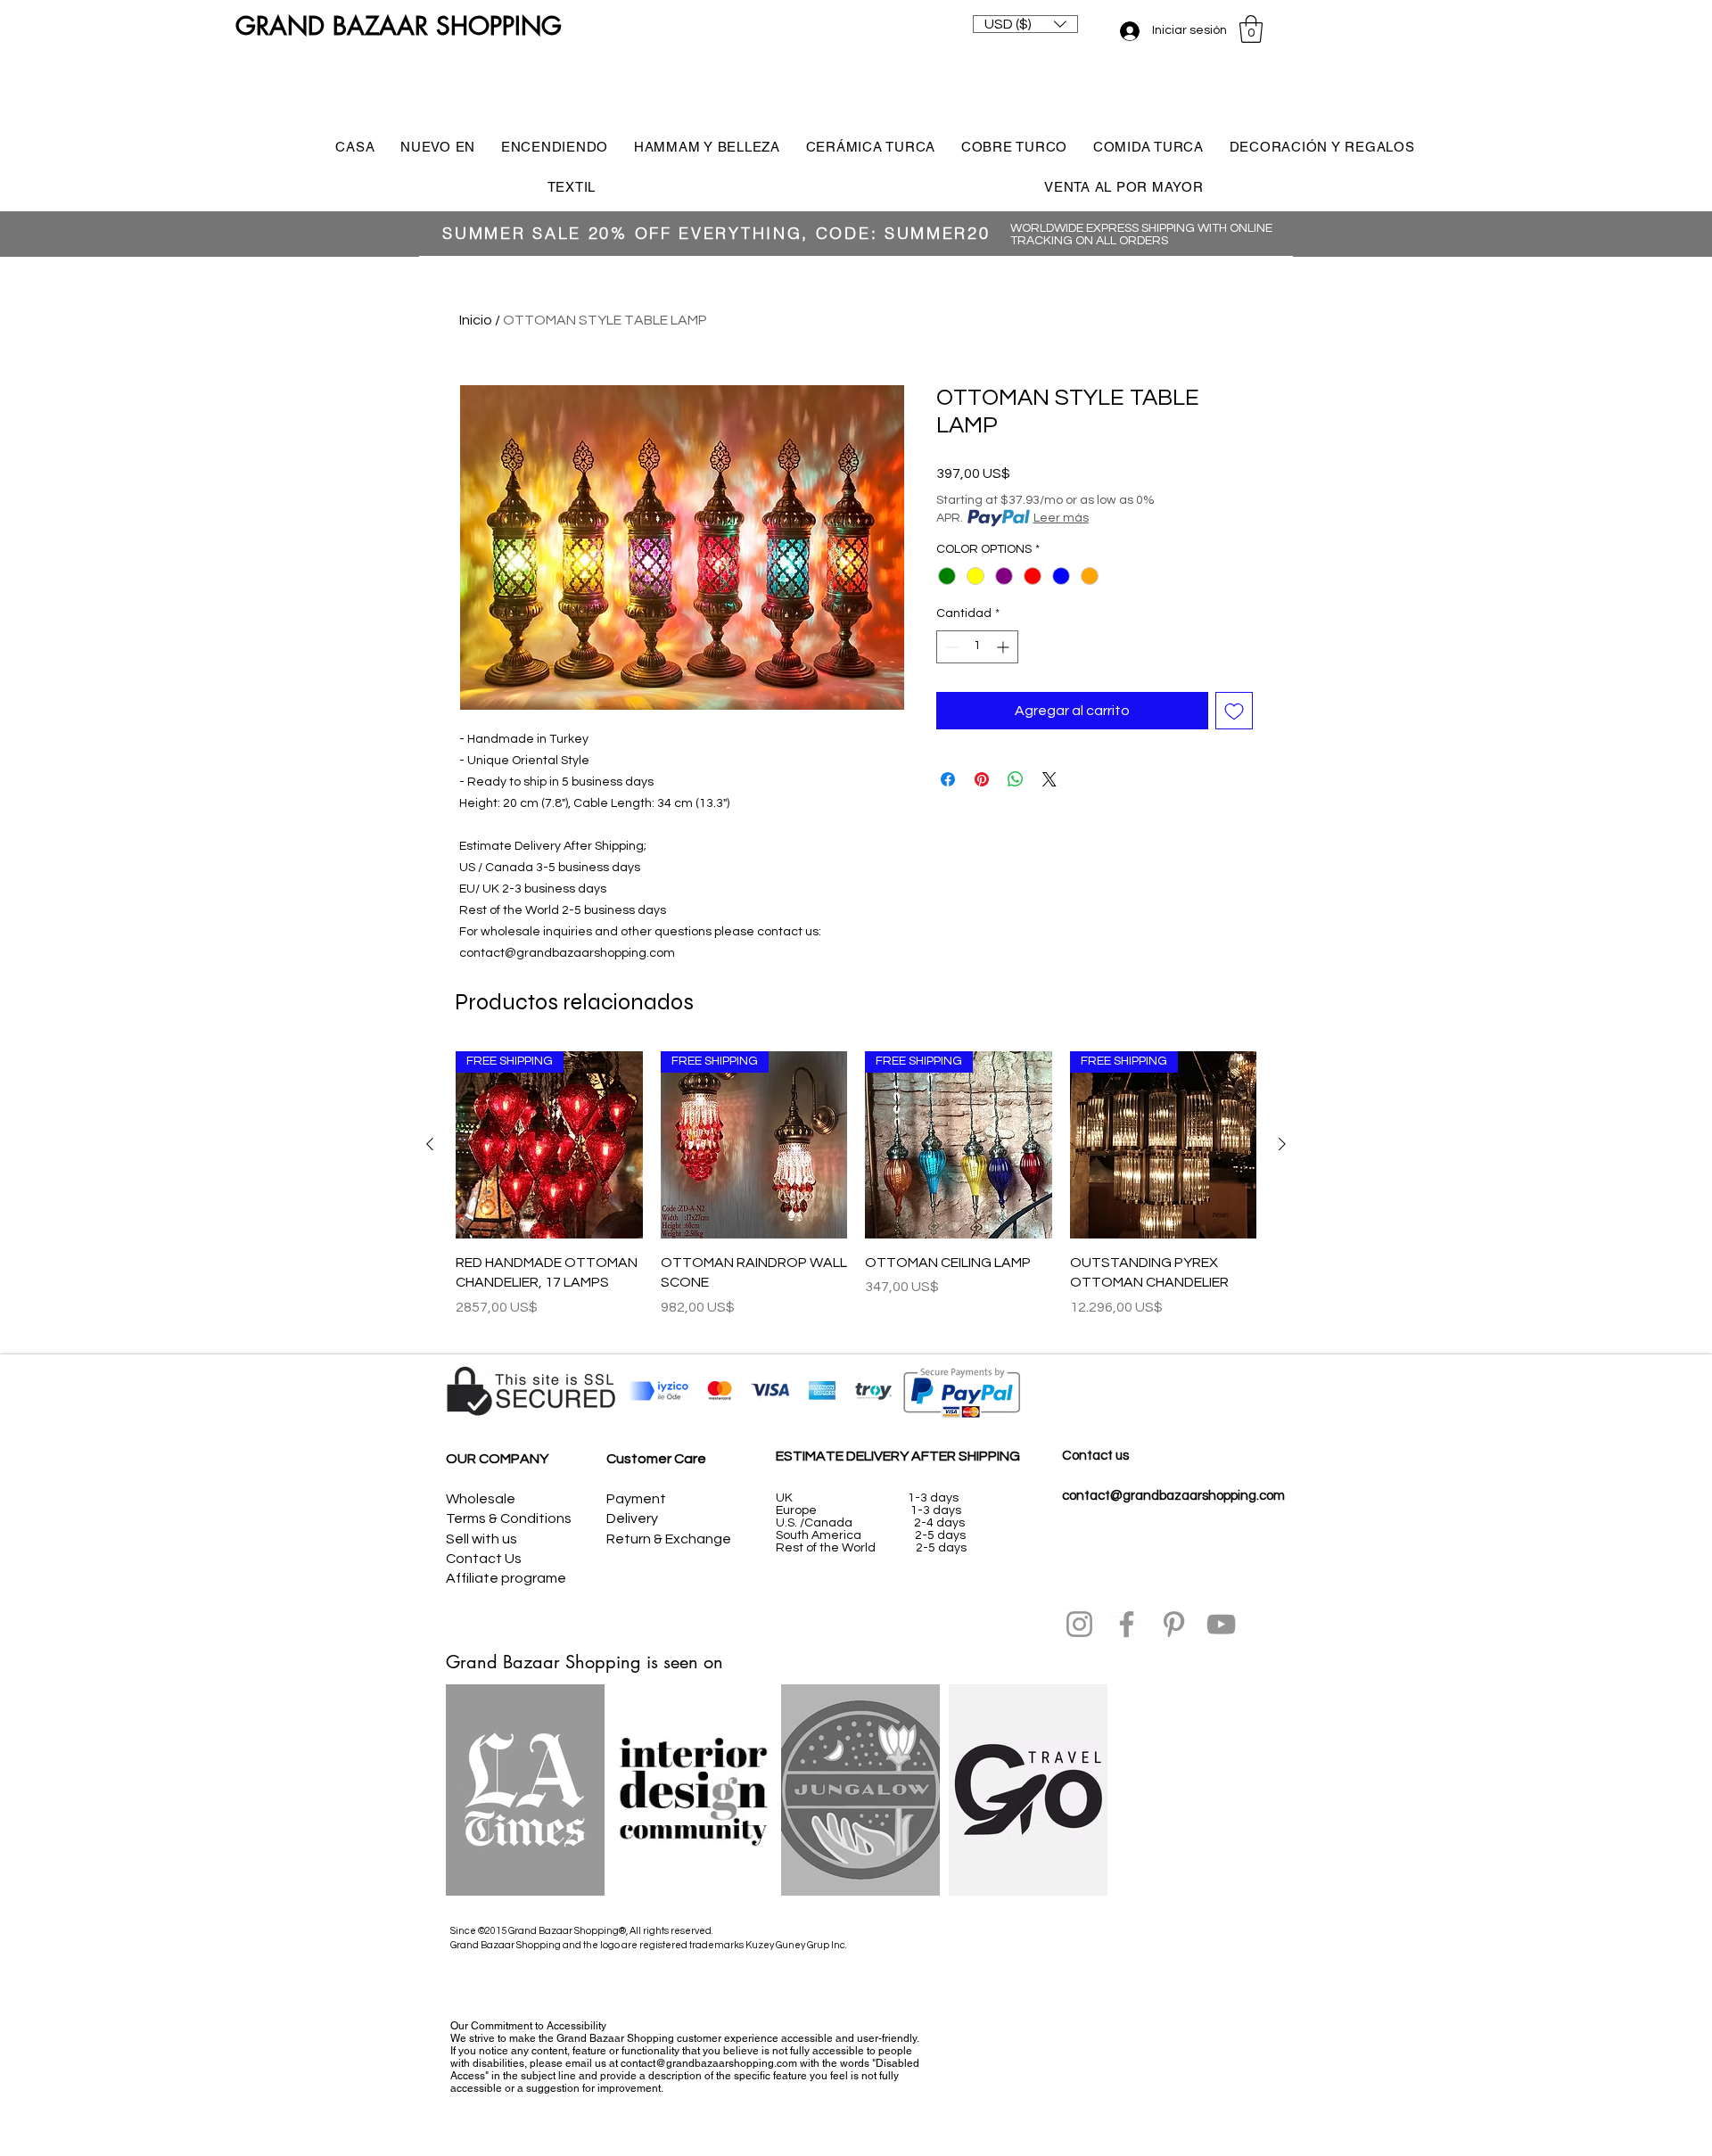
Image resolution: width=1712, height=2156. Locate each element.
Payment (636, 1499)
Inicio (476, 320)
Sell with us (481, 1539)
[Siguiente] (1282, 1144)
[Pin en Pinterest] (982, 779)
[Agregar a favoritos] (1234, 711)
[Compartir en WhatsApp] (1016, 779)
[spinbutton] (977, 647)
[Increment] (1004, 647)
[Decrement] (950, 647)
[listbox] (1025, 24)
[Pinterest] (1174, 1624)
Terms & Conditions (509, 1518)
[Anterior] (430, 1144)
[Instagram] (1079, 1624)
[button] (1025, 24)
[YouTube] (1221, 1624)
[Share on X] (1049, 779)
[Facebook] (1127, 1624)
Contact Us (484, 1559)
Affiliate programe (506, 1578)
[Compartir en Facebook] (948, 779)
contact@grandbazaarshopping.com (1173, 1496)
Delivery (632, 1518)
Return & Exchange (669, 1539)
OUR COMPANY (497, 1459)
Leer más (1061, 518)
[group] (856, 1194)
